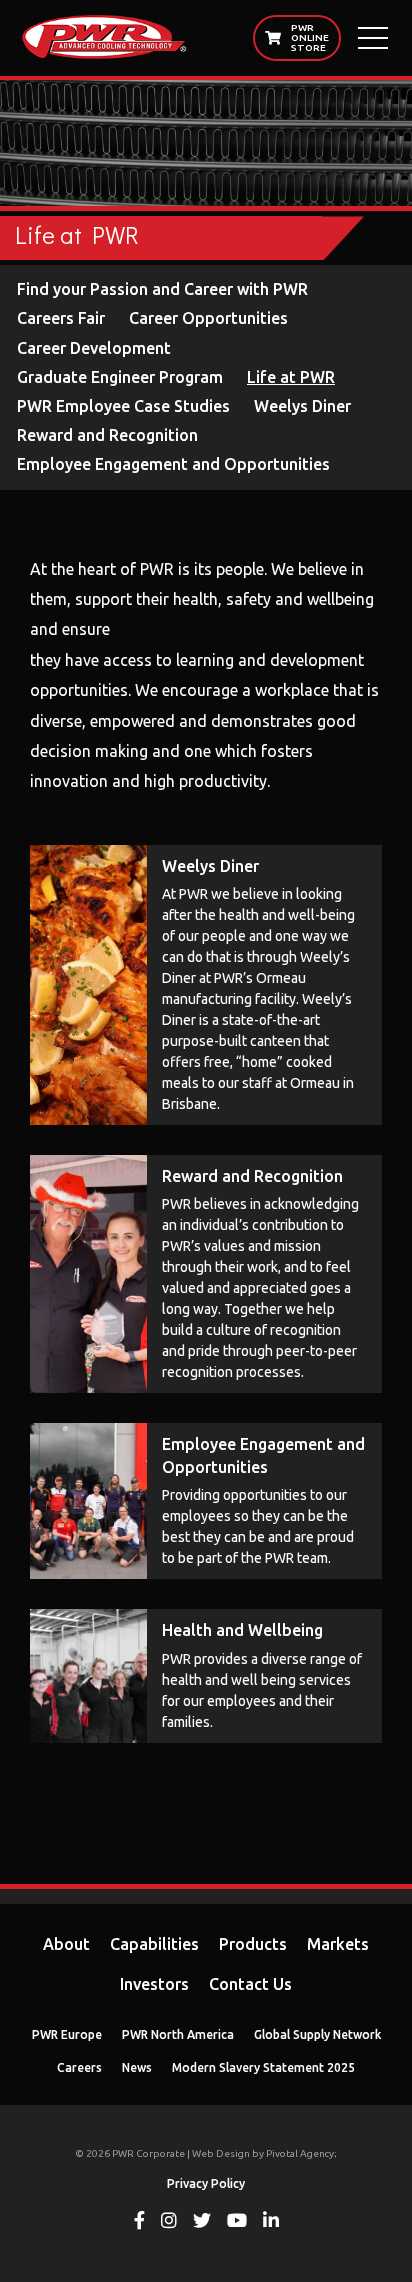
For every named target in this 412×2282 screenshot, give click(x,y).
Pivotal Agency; (301, 2153)
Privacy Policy (206, 2183)
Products (253, 1944)
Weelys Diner (302, 406)
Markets (338, 1944)
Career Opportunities (208, 318)
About (66, 1944)
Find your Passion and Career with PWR (162, 289)
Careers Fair (61, 318)
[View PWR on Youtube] (237, 2222)
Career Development (94, 348)
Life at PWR (291, 377)
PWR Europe (67, 2034)
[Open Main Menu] (373, 38)
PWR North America (178, 2034)
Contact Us (250, 1984)
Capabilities (154, 1944)
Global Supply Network (317, 2034)
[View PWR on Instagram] (169, 2222)
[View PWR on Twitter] (202, 2222)
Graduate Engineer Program (120, 377)
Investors (154, 1984)
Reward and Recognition (107, 435)
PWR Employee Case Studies (123, 406)
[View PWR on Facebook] (139, 2222)
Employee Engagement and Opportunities (173, 464)
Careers (79, 2067)
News (137, 2067)
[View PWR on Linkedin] (271, 2222)
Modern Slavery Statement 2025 (263, 2067)
